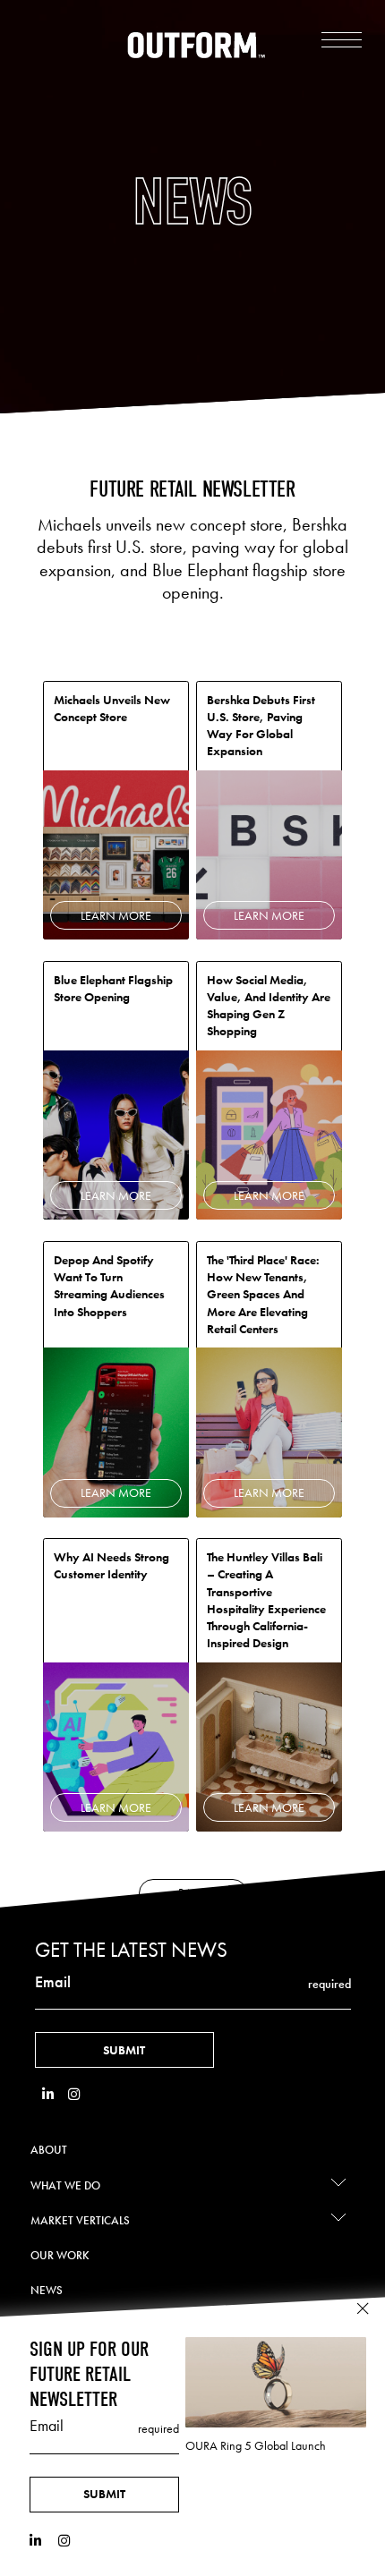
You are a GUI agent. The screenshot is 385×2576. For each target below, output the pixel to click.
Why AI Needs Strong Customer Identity (111, 1565)
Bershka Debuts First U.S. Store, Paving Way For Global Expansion (261, 726)
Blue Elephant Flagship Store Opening (113, 988)
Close (363, 2309)
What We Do (65, 2185)
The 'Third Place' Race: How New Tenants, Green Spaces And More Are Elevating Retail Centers (263, 1294)
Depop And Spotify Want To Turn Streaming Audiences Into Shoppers (109, 1286)
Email (53, 1982)
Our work (60, 2255)
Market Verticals (80, 2220)
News (47, 2290)
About (49, 2150)
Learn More (116, 915)
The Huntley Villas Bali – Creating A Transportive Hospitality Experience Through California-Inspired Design (266, 1600)
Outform (197, 45)
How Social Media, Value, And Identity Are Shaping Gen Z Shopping (269, 1006)
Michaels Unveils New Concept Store (112, 708)
